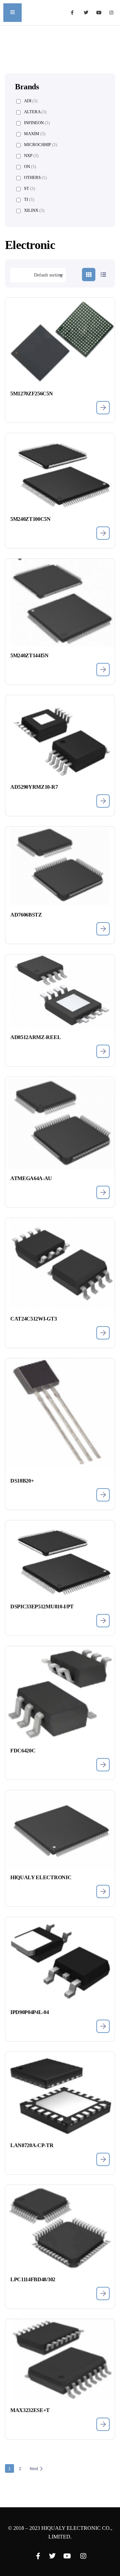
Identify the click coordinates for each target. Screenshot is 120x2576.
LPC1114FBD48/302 (33, 2279)
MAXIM (35, 134)
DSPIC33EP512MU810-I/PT (42, 1607)
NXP (31, 156)
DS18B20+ (22, 1481)
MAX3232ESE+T (30, 2410)
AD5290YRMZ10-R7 (34, 787)
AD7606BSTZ (26, 915)
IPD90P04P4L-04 (30, 2012)
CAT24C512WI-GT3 (33, 1319)
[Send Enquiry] (103, 408)
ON (30, 166)
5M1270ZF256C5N (32, 394)
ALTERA (35, 112)
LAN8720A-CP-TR (32, 2145)
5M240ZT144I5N (29, 655)
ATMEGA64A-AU (31, 1178)
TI (29, 199)
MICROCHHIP (40, 145)
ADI (31, 101)
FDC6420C (23, 1751)
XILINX (34, 210)
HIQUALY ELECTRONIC (41, 1877)
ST (29, 188)
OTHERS (35, 177)
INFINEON (37, 123)
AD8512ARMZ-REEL (35, 1037)
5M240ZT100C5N (30, 519)
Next (34, 2469)
